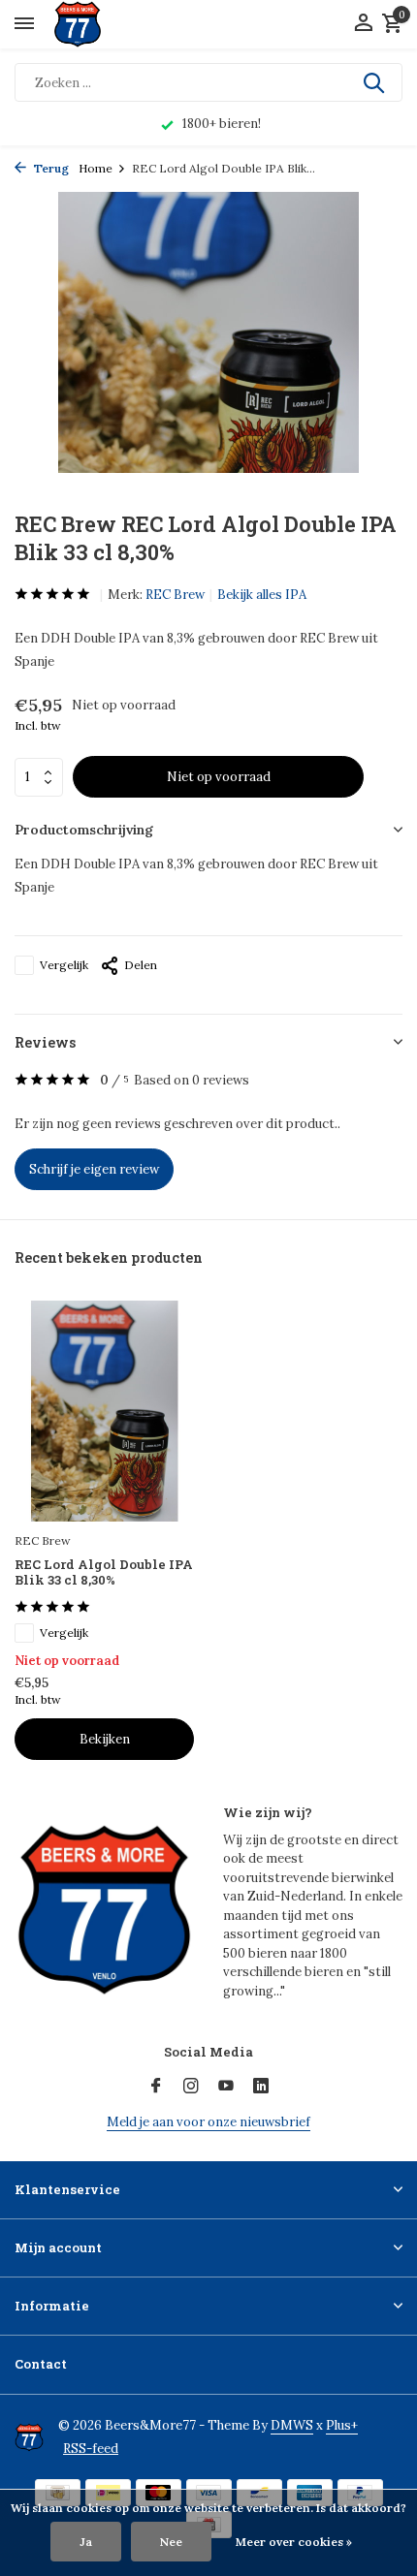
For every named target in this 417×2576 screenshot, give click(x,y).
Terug (50, 168)
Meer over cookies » (294, 2542)
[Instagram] (191, 2087)
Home (96, 168)
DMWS (292, 2425)
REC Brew (175, 595)
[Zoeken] (375, 82)
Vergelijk (64, 965)
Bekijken (105, 1739)
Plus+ (342, 2425)
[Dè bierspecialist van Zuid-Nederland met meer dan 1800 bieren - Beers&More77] (95, 24)
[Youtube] (226, 2087)
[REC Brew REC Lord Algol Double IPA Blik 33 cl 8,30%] (104, 1411)
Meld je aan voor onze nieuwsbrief (208, 2122)
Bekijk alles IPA (262, 595)
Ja (86, 2542)
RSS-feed (91, 2449)
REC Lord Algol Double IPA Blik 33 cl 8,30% (104, 1573)
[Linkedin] (261, 2087)
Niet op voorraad (219, 777)
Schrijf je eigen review (94, 1169)
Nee (171, 2542)
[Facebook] (156, 2087)
